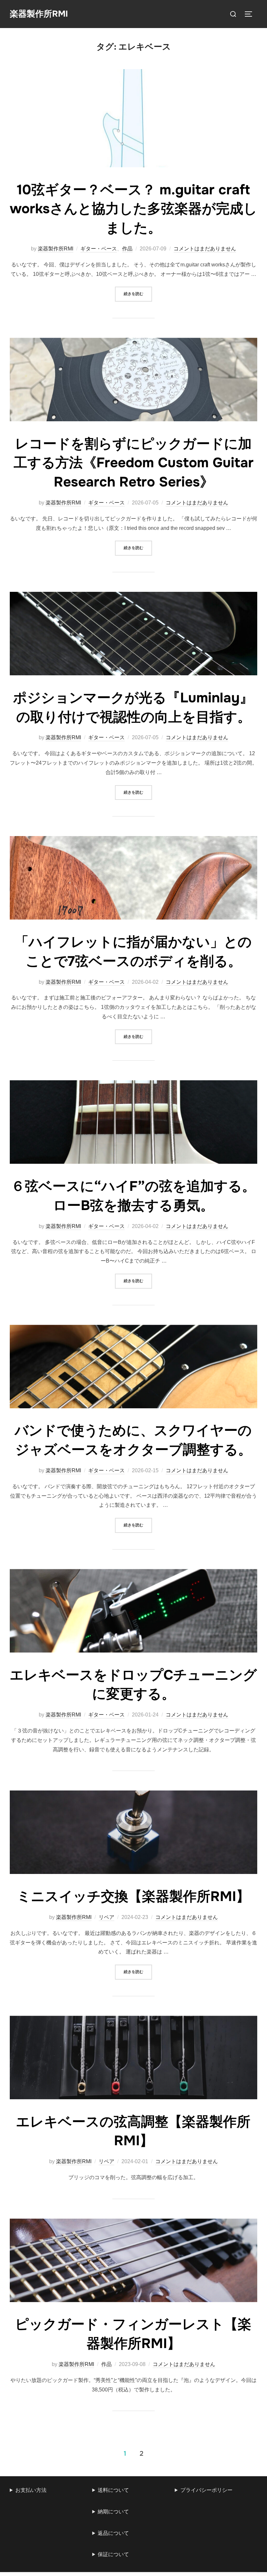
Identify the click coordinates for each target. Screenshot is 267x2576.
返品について (113, 2533)
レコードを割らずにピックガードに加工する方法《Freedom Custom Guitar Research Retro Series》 (134, 463)
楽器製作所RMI (39, 14)
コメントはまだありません (205, 249)
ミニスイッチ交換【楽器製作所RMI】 (133, 1896)
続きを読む (138, 294)
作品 (127, 249)
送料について (113, 2490)
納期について (113, 2512)
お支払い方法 (31, 2490)
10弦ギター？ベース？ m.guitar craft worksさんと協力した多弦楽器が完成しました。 (133, 209)
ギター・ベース (99, 249)
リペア (106, 1917)
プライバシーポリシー (206, 2490)
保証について (113, 2554)
